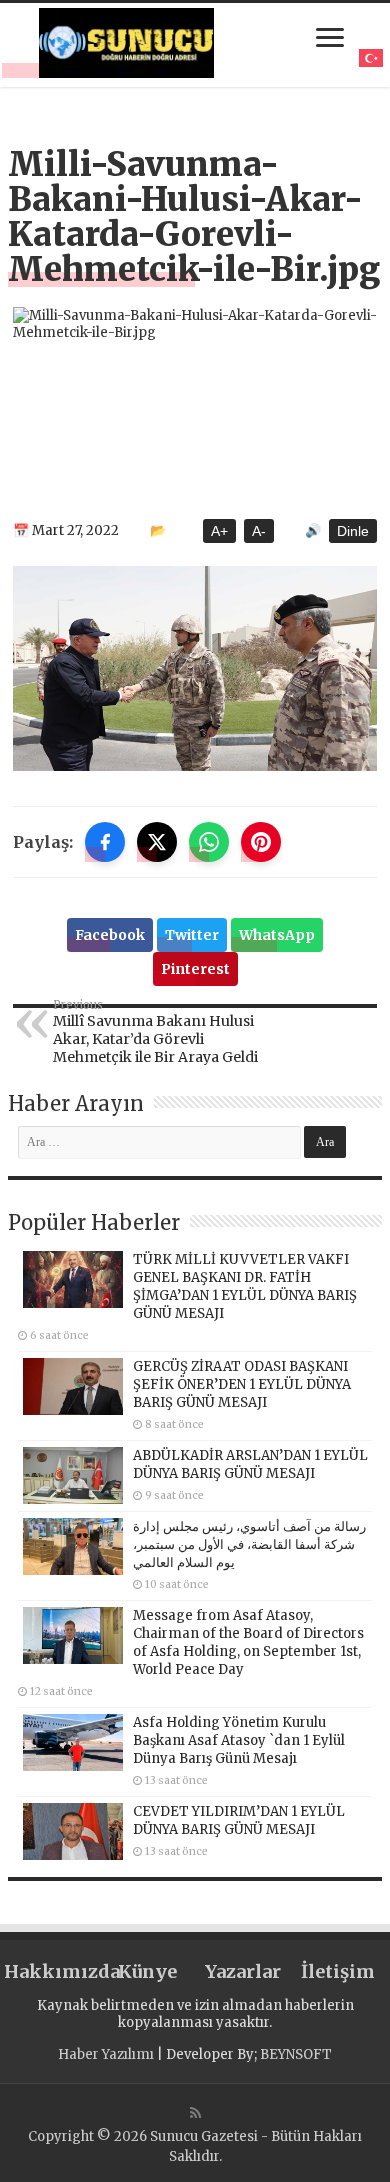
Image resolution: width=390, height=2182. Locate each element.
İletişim (338, 1971)
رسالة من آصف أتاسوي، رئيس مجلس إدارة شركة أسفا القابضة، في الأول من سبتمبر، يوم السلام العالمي (249, 1544)
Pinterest (195, 969)
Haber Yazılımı (106, 2054)
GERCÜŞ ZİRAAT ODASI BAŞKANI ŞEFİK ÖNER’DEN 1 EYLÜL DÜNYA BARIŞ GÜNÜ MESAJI (242, 1384)
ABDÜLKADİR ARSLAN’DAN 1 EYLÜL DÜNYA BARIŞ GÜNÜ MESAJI (250, 1464)
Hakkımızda (52, 1971)
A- (259, 531)
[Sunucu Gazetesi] (127, 43)
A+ (219, 531)
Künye (147, 1971)
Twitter (192, 935)
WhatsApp (277, 935)
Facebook (110, 935)
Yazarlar (243, 1971)
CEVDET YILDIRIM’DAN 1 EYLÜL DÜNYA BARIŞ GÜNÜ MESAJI (239, 1820)
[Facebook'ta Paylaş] (105, 842)
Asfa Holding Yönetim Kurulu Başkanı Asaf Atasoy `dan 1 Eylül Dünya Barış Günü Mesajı (239, 1740)
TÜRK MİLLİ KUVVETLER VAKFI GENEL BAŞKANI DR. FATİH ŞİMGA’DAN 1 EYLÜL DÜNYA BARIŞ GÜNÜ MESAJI (245, 1286)
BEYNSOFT (296, 2054)
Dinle (353, 531)
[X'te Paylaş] (157, 842)
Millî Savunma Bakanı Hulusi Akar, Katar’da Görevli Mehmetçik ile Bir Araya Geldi (155, 1032)
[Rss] (195, 2113)
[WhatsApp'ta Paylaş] (209, 842)
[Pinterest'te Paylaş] (261, 842)
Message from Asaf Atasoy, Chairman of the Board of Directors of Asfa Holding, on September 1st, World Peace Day (248, 1642)
